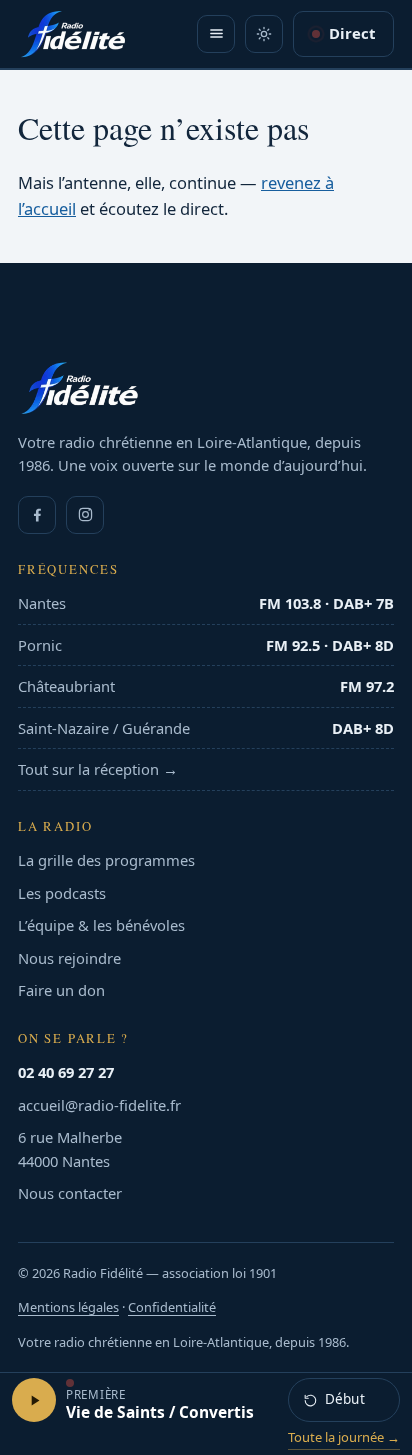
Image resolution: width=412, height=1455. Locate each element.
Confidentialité (172, 1307)
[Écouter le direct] (34, 1400)
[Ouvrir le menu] (216, 34)
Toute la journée (344, 1437)
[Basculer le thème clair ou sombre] (264, 34)
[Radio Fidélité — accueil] (73, 34)
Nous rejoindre (69, 958)
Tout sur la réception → (98, 769)
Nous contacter (70, 1193)
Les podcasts (62, 893)
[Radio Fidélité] (206, 388)
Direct (352, 33)
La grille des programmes (106, 860)
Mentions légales (68, 1307)
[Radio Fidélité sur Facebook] (37, 515)
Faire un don (61, 990)
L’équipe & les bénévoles (101, 925)
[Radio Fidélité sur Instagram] (85, 515)
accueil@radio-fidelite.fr (99, 1105)
